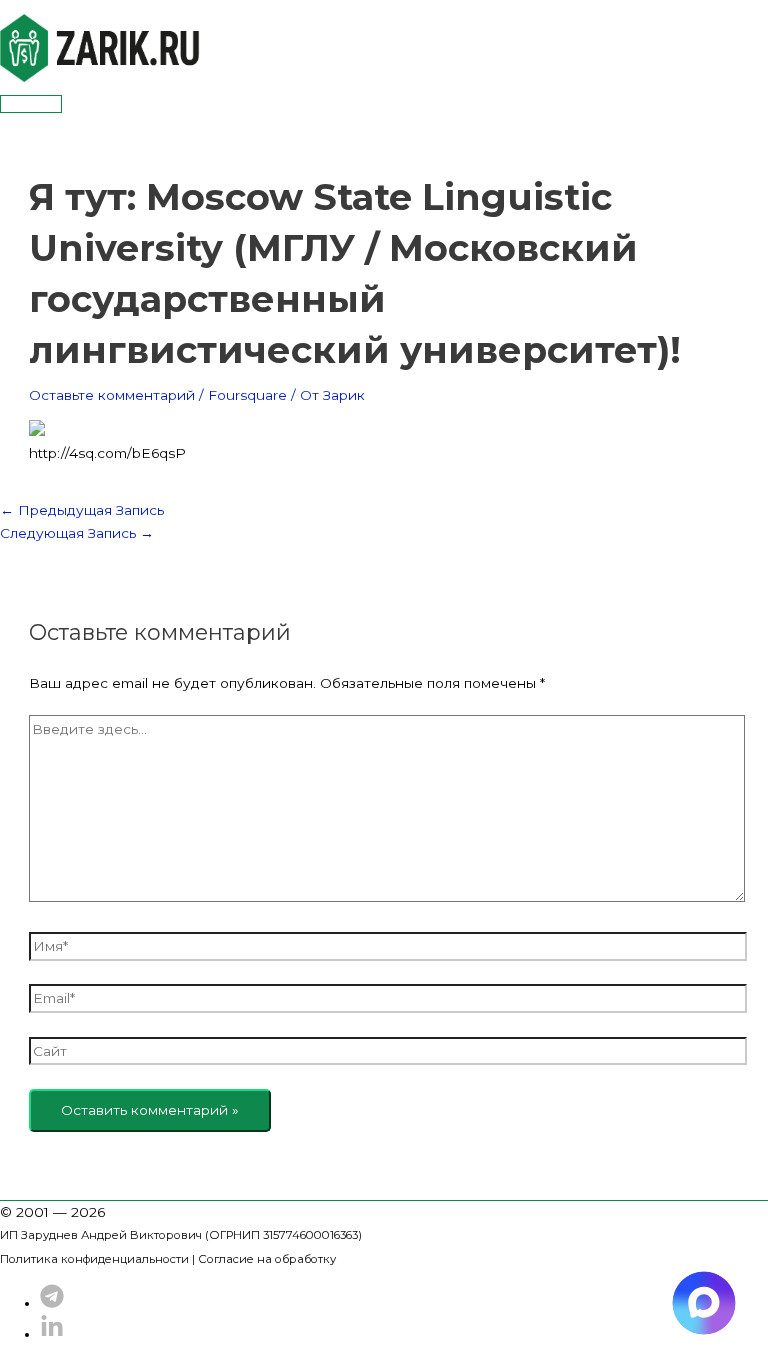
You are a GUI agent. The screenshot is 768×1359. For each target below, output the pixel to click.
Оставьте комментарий (112, 395)
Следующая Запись (77, 533)
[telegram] (52, 1303)
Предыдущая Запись (82, 510)
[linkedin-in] (52, 1334)
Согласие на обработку (267, 1259)
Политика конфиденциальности (94, 1259)
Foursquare (247, 395)
